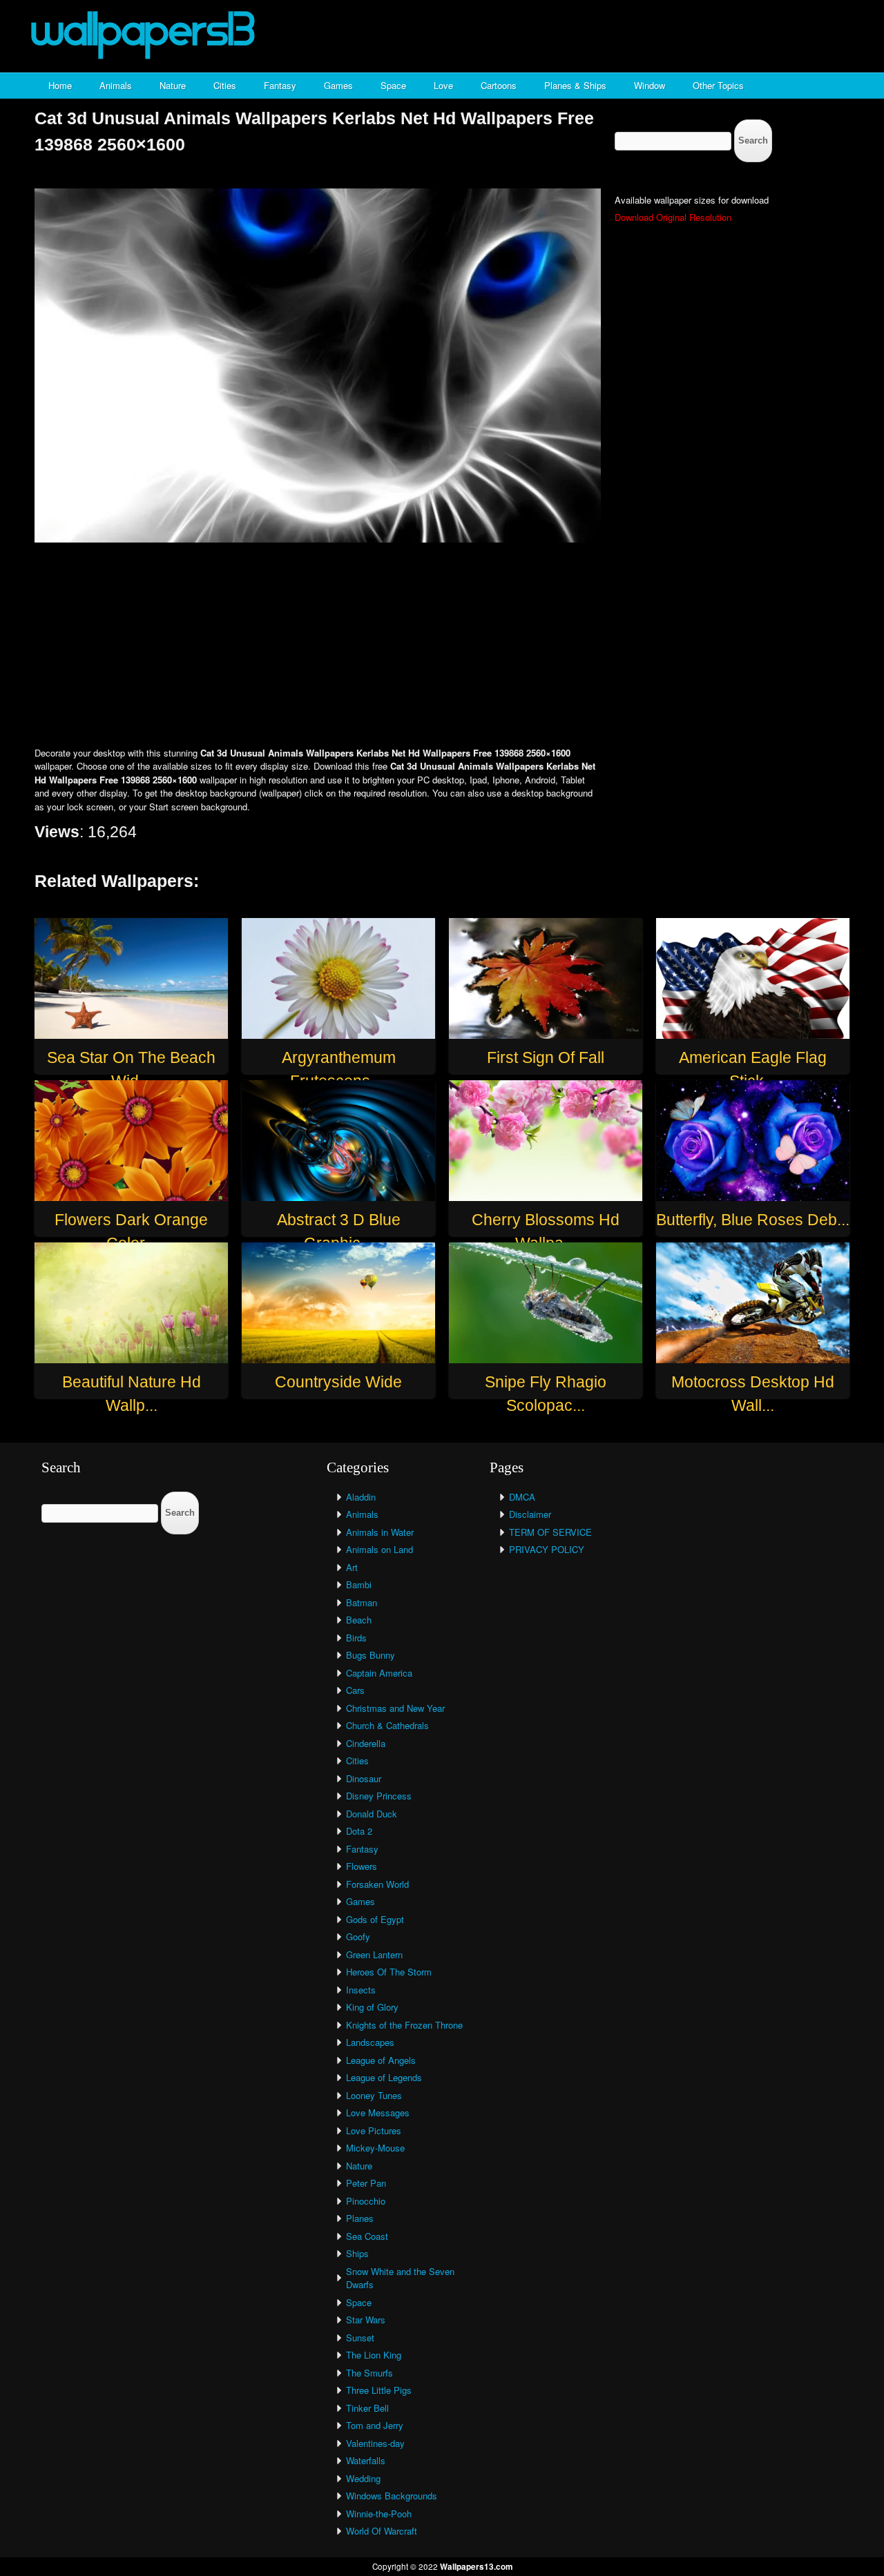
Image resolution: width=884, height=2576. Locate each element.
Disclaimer (530, 1514)
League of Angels (381, 2060)
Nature (173, 85)
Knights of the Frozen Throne (404, 2025)
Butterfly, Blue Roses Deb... (753, 1220)
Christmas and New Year (395, 1708)
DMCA (522, 1497)
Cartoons (499, 85)
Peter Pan (366, 2183)
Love (443, 85)
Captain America (379, 1673)
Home (60, 85)
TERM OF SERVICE (550, 1532)
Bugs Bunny (371, 1655)
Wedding (363, 2478)
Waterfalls (366, 2460)
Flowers (362, 1866)
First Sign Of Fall (546, 1057)
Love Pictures (374, 2130)
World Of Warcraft (382, 2531)
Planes (360, 2218)
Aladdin (361, 1497)
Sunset (360, 2338)
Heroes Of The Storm (389, 1972)
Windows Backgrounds (392, 2496)
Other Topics (718, 85)
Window (650, 85)
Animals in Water (380, 1532)
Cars (355, 1690)
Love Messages (378, 2112)
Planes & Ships (575, 85)
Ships (357, 2253)
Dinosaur (364, 1778)
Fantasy (280, 85)
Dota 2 (359, 1831)
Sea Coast (367, 2236)
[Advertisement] (442, 646)
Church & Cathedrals (387, 1725)
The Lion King (374, 2355)
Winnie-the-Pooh (379, 2514)
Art (352, 1567)
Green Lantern (374, 1954)
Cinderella (366, 1743)
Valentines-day (375, 2443)
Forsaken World (377, 1884)
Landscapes (370, 2042)
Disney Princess (379, 1796)
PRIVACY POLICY (547, 1549)
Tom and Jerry (375, 2425)
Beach (359, 1620)
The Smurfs (369, 2373)
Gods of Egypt (375, 1919)
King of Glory (372, 2007)
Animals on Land (379, 1549)
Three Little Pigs (379, 2390)
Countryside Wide (338, 1382)
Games (338, 85)
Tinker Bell (367, 2408)
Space (393, 85)
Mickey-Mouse (375, 2148)
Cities (225, 85)
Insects (361, 1990)
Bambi (359, 1584)
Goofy (358, 1936)
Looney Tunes (374, 2095)
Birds (356, 1638)
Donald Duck (372, 1814)
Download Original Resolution (673, 217)
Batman (362, 1602)
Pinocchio (366, 2201)
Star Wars (366, 2320)
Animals (116, 85)
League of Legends (384, 2077)
